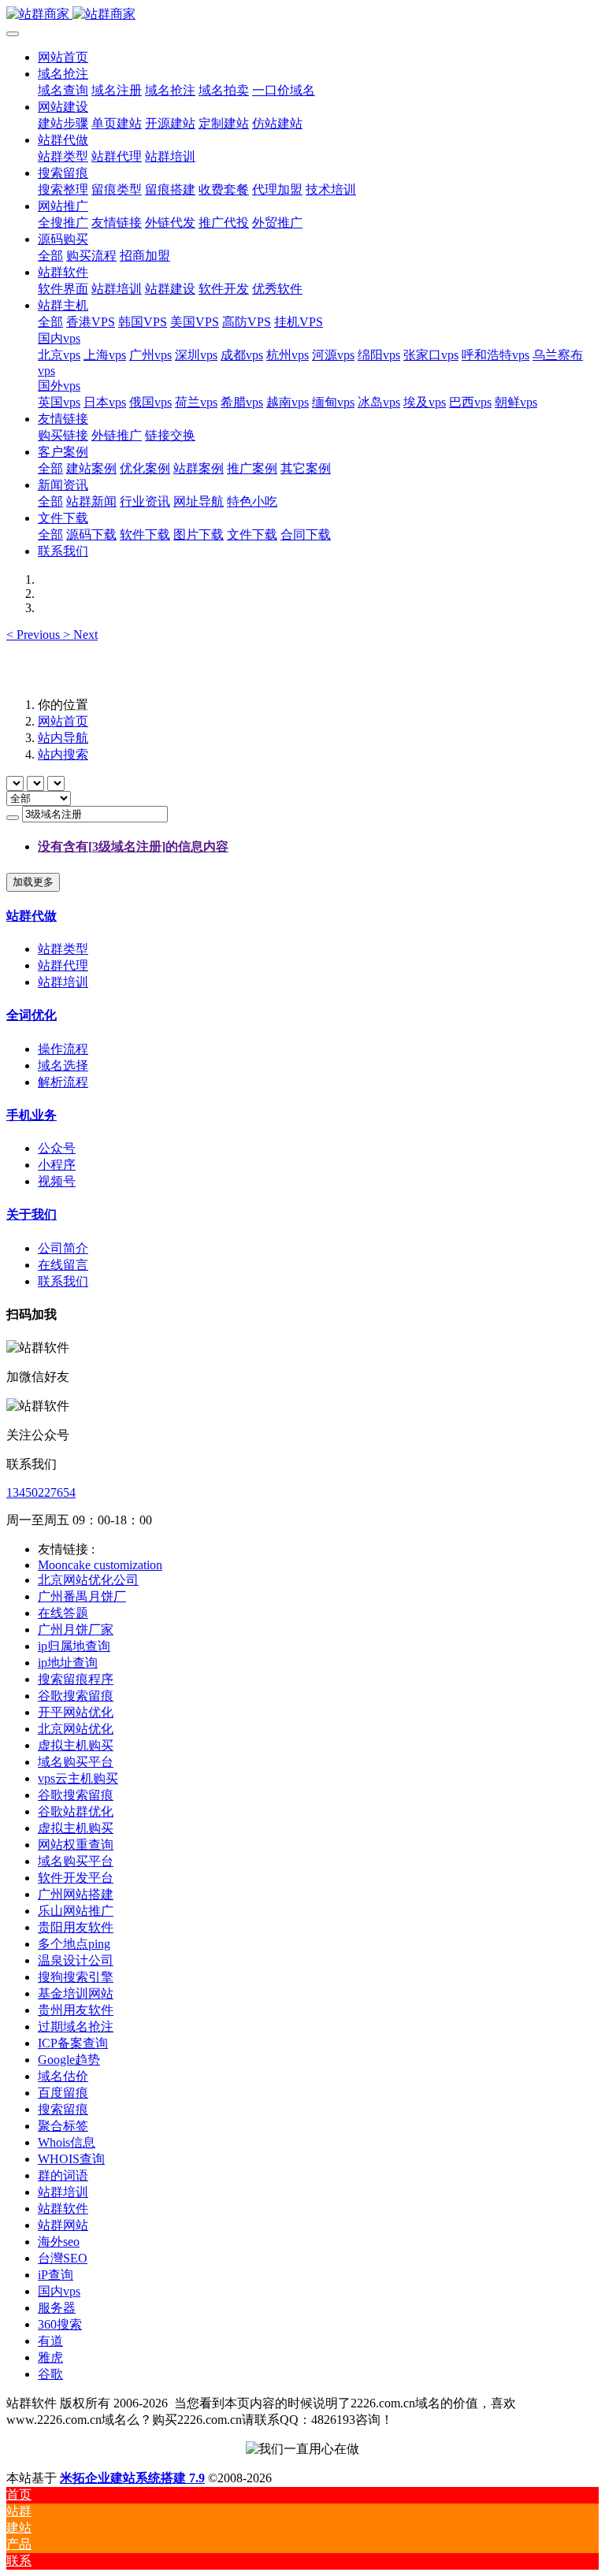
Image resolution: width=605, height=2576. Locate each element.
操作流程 (63, 1049)
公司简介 (63, 1248)
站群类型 (63, 949)
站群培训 (63, 982)
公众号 (57, 1148)
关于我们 (32, 1214)
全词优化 (32, 1015)
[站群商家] (302, 15)
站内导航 (63, 738)
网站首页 (63, 57)
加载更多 (33, 882)
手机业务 (32, 1115)
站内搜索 (63, 754)
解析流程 (63, 1082)
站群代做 (32, 916)
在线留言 (63, 1265)
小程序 (57, 1165)
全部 (50, 256)
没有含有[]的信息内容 (133, 846)
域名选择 (63, 1065)
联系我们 (63, 1281)
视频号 (57, 1181)
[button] (35, 635)
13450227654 (41, 1492)
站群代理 (63, 965)
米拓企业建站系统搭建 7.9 (132, 2478)
